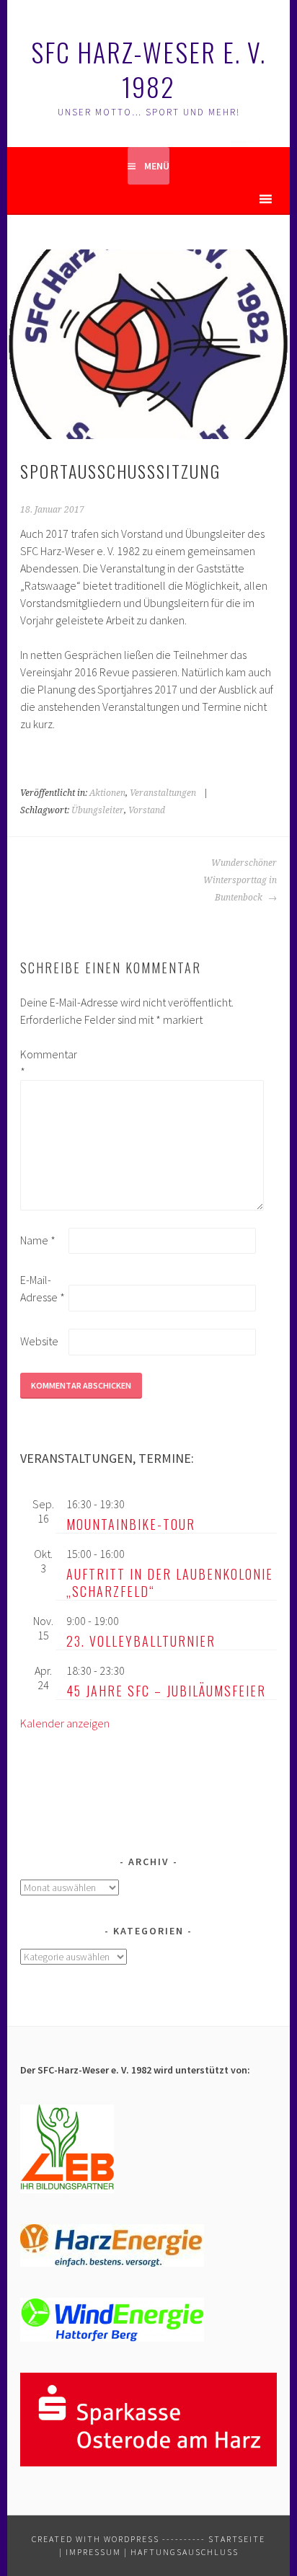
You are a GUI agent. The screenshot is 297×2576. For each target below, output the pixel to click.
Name (38, 1240)
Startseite (237, 2539)
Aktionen (107, 793)
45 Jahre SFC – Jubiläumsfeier (166, 1691)
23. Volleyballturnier (141, 1641)
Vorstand (147, 810)
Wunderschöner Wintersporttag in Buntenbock (240, 880)
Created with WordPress (96, 2539)
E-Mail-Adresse (43, 1288)
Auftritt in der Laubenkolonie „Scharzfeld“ (170, 1583)
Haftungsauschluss (185, 2552)
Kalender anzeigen (65, 1723)
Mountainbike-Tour (131, 1524)
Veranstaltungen (163, 793)
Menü (157, 166)
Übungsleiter (98, 810)
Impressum (93, 2552)
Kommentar (43, 1063)
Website (39, 1341)
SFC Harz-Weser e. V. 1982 (148, 69)
